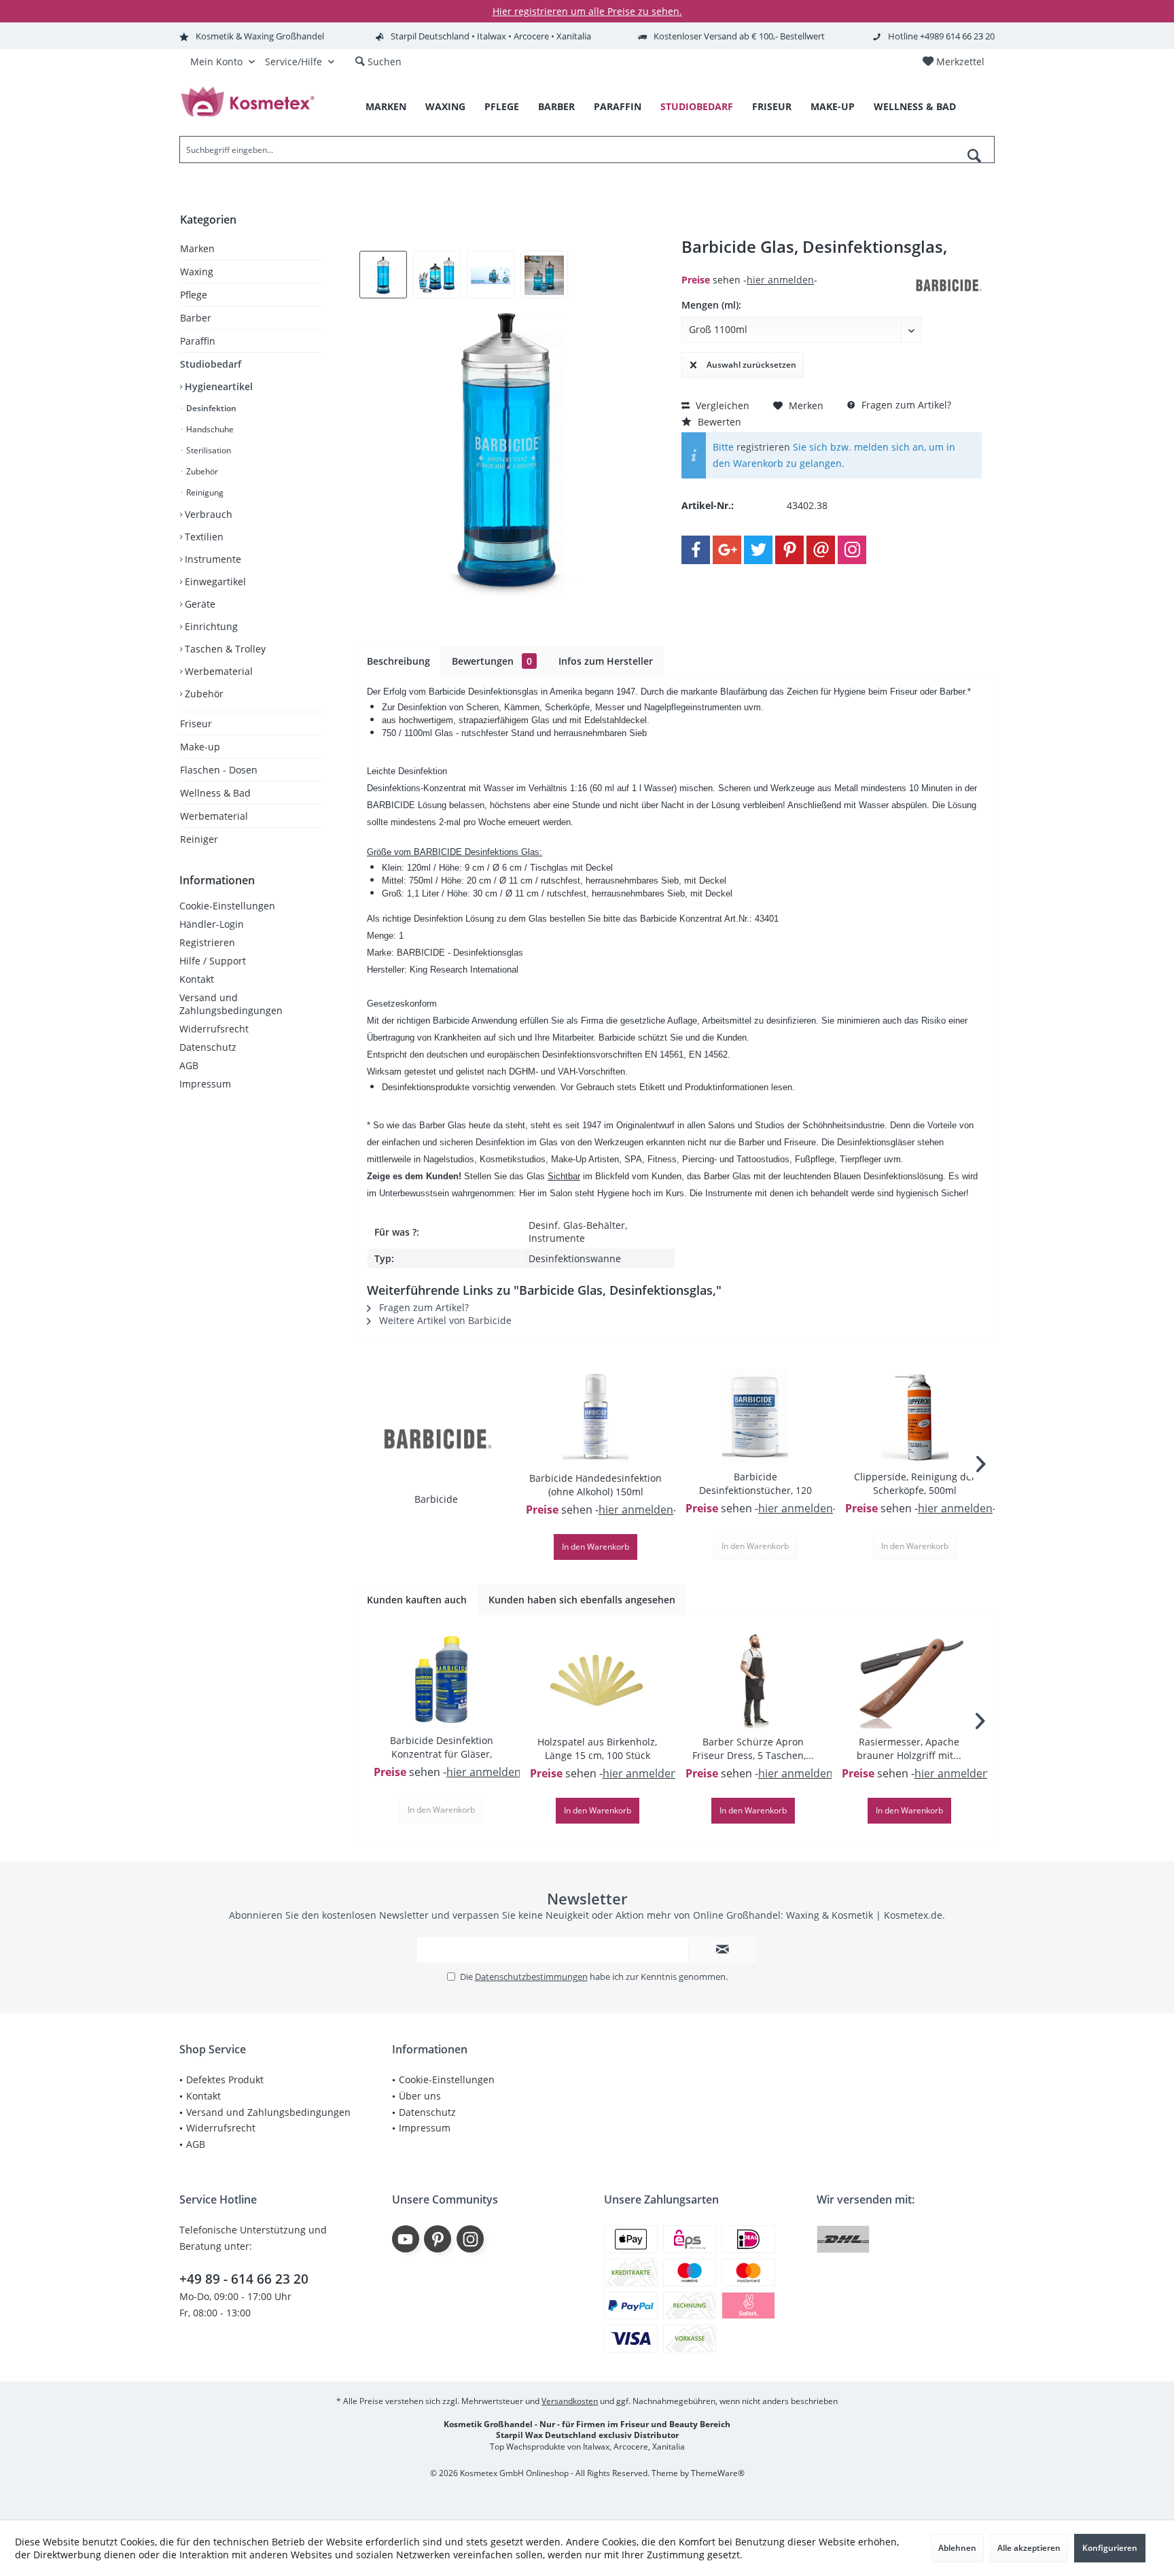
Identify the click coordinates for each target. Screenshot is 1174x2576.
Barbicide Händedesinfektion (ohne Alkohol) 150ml (595, 1485)
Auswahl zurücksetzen (751, 365)
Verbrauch (207, 514)
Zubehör (201, 471)
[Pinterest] (789, 550)
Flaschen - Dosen (219, 770)
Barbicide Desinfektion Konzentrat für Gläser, (442, 1747)
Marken (197, 248)
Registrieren (207, 942)
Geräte (199, 604)
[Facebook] (696, 550)
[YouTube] (406, 2239)
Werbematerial (217, 671)
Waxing (197, 272)
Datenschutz (208, 1047)
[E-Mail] (821, 550)
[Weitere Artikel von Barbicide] (948, 285)
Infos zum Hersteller (606, 661)
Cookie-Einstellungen (227, 906)
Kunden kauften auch (417, 1600)
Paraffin (198, 341)
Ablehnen (957, 2548)
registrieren (763, 447)
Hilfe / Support (213, 961)
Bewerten (718, 422)
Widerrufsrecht (214, 1029)
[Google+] (727, 550)
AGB (189, 1065)
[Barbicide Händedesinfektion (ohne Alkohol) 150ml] (595, 1417)
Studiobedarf (211, 364)
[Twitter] (758, 550)
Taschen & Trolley (224, 649)
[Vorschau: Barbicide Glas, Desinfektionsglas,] (383, 275)
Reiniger (199, 839)
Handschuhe (209, 429)
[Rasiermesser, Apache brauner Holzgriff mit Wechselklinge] (910, 1681)
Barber (196, 318)
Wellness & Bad (215, 793)
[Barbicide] (436, 1438)
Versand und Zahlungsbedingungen (231, 1004)
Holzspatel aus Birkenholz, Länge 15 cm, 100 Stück (597, 1748)
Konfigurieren (1110, 2548)
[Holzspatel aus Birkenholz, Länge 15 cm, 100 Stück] (598, 1681)
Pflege (194, 295)
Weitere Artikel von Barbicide (444, 1320)
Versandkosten (570, 2401)
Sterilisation (208, 450)
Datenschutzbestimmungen (531, 1977)
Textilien (203, 537)
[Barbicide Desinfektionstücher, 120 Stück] (755, 1416)
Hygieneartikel (217, 386)
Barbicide (436, 1499)
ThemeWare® (718, 2473)
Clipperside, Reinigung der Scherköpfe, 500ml (915, 1483)
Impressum (205, 1084)
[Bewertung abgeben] (796, 265)
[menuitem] (953, 62)
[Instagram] (852, 550)
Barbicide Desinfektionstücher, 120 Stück (755, 1484)
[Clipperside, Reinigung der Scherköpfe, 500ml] (915, 1416)
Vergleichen (721, 405)
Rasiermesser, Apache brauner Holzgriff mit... (909, 1748)
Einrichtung (210, 626)
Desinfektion (210, 408)
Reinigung (204, 492)
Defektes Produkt (225, 2079)
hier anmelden (780, 280)
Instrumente (212, 559)
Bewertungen (492, 661)
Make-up (200, 747)
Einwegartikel (214, 581)
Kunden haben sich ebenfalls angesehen (582, 1600)
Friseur (196, 724)
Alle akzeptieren (1029, 2548)
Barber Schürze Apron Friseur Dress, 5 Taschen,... (753, 1748)
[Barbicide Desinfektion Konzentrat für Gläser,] (442, 1679)
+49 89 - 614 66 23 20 (244, 2279)
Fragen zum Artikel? (905, 405)
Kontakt (197, 979)
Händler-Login (212, 924)
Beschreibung (398, 661)
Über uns (420, 2096)
